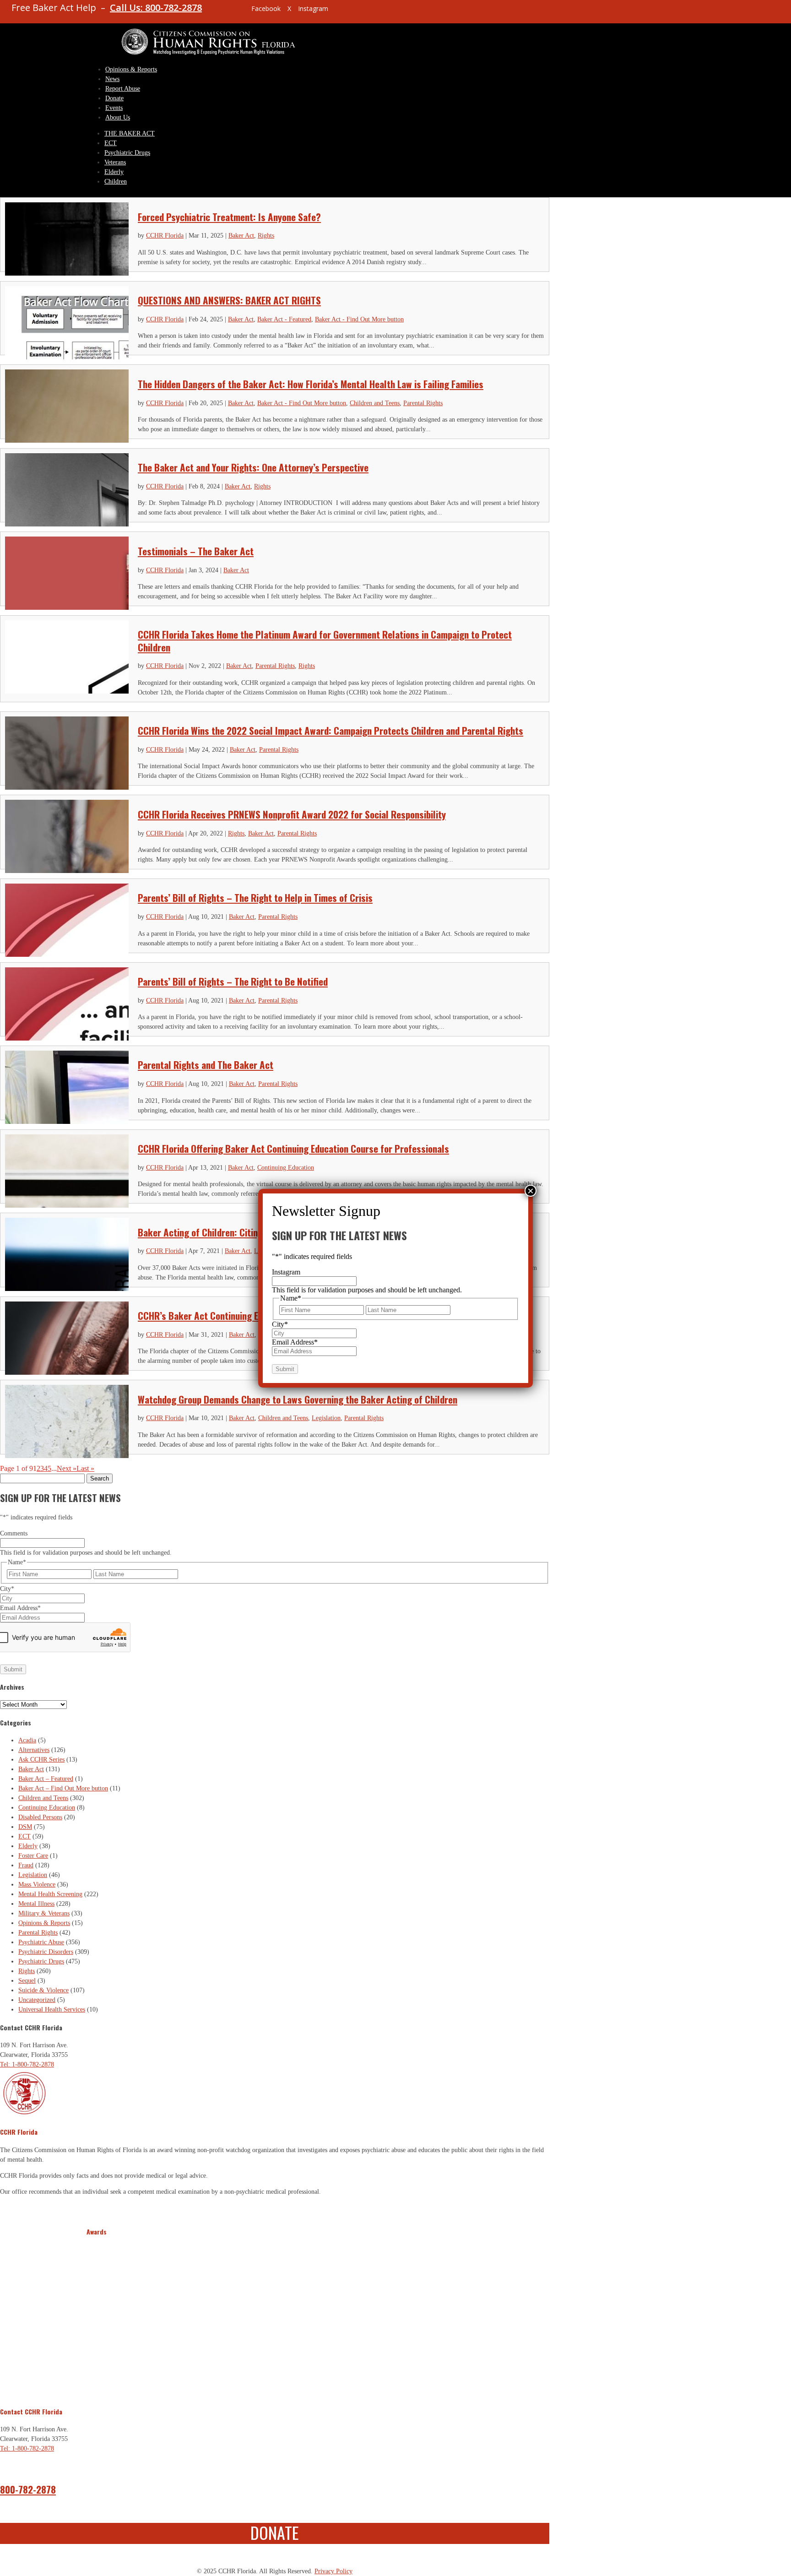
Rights (266, 236)
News (112, 79)
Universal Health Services (52, 2009)
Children (116, 182)
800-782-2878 (28, 2489)
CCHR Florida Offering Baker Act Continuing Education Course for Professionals (293, 1148)
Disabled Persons (40, 1817)
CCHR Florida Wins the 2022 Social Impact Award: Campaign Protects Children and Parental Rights (330, 730)
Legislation (326, 1418)
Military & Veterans (44, 1913)
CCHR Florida (165, 236)
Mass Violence (37, 1885)
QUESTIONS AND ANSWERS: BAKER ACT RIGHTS (229, 300)
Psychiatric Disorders (46, 1952)
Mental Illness (36, 1904)
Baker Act (241, 236)
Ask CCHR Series (41, 1760)
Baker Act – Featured (46, 1779)
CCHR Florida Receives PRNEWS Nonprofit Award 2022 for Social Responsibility (292, 814)
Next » (67, 1468)
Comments (14, 1533)
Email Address (20, 1608)
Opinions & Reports (131, 69)
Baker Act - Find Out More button (359, 319)
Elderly (114, 172)
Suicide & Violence (43, 1990)
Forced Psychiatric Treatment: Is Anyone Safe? (229, 217)
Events (114, 108)
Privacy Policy (333, 2571)
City (7, 1589)
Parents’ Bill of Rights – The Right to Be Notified (233, 981)
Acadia (27, 1740)
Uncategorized (37, 2000)
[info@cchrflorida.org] (228, 12)
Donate (114, 98)
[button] (95, 2316)
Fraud (26, 1865)
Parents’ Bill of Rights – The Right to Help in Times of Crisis (255, 898)
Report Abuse (123, 89)
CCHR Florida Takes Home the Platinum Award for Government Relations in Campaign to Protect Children (325, 640)
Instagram (286, 1272)
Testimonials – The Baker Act (196, 551)
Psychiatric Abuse (41, 1942)
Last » (85, 1468)
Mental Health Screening (50, 1894)
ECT (111, 143)
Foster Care (33, 1856)
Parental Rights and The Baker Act (206, 1065)
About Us (118, 117)
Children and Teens (375, 403)
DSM (25, 1827)
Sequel (27, 1981)
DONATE (275, 2532)
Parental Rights (423, 403)
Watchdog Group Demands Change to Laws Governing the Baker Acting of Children (298, 1399)
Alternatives (34, 1750)
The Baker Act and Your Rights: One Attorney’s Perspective (253, 467)
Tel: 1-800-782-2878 (27, 2064)
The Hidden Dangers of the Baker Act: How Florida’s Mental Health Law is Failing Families (311, 384)
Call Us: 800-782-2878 (156, 8)
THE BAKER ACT (130, 133)
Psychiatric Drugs (127, 153)
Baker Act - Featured (284, 319)
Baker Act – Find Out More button (63, 1788)
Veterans (115, 162)
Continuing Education (286, 1168)
